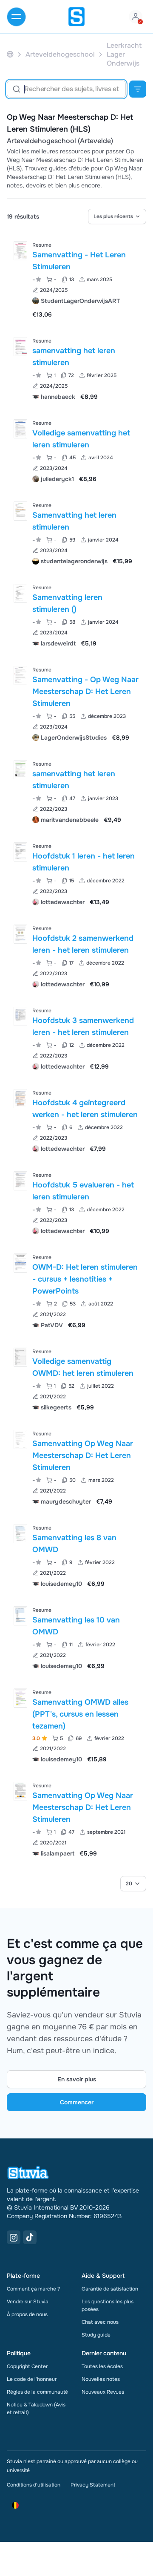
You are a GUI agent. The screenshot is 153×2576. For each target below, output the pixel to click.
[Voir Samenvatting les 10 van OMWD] (76, 1637)
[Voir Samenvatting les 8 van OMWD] (76, 1555)
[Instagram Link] (14, 2237)
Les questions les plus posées (108, 2305)
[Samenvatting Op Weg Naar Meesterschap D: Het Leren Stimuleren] (20, 1439)
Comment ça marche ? (33, 2289)
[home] (76, 17)
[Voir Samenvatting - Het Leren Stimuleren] (76, 279)
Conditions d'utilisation (34, 2485)
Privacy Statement (93, 2485)
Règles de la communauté (37, 2392)
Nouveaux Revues (103, 2392)
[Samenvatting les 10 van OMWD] (20, 1616)
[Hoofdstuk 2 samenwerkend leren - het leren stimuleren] (20, 934)
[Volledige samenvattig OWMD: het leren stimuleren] (20, 1357)
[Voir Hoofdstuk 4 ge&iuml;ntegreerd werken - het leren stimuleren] (76, 1120)
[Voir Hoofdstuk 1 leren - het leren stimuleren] (76, 873)
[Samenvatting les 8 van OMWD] (20, 1534)
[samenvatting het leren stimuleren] (20, 347)
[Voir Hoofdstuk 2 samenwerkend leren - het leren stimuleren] (76, 955)
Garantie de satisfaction (110, 2289)
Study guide (96, 2335)
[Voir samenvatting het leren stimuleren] (76, 368)
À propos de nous (27, 2314)
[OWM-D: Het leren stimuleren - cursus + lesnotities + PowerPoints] (20, 1263)
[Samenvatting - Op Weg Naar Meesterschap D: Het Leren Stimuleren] (20, 676)
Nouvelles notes (101, 2379)
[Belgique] (10, 54)
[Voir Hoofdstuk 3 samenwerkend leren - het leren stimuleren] (76, 1038)
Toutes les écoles (102, 2366)
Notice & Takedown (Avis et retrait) (36, 2409)
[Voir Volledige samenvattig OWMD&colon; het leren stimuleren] (76, 1379)
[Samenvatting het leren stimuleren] (20, 511)
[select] (117, 216)
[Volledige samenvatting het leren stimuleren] (20, 429)
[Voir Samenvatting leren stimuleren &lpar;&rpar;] (76, 615)
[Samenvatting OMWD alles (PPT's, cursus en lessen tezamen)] (20, 1698)
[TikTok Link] (30, 2237)
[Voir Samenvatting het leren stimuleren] (76, 532)
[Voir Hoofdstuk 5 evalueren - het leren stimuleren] (76, 1202)
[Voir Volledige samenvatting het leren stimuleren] (76, 450)
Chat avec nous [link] (100, 2322)
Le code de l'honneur (32, 2379)
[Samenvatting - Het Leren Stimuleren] (20, 251)
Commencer (77, 2102)
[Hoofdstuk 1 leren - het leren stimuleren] (20, 852)
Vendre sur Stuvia (28, 2302)
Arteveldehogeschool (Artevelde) (60, 141)
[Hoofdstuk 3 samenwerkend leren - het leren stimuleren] (20, 1016)
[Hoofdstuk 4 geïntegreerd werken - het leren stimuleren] (20, 1099)
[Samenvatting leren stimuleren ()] (20, 593)
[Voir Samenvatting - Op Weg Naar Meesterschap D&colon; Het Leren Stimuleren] (76, 703)
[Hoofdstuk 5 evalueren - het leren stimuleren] (20, 1181)
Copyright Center (27, 2366)
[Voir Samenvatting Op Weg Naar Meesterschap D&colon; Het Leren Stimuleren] (76, 1467)
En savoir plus (77, 2079)
